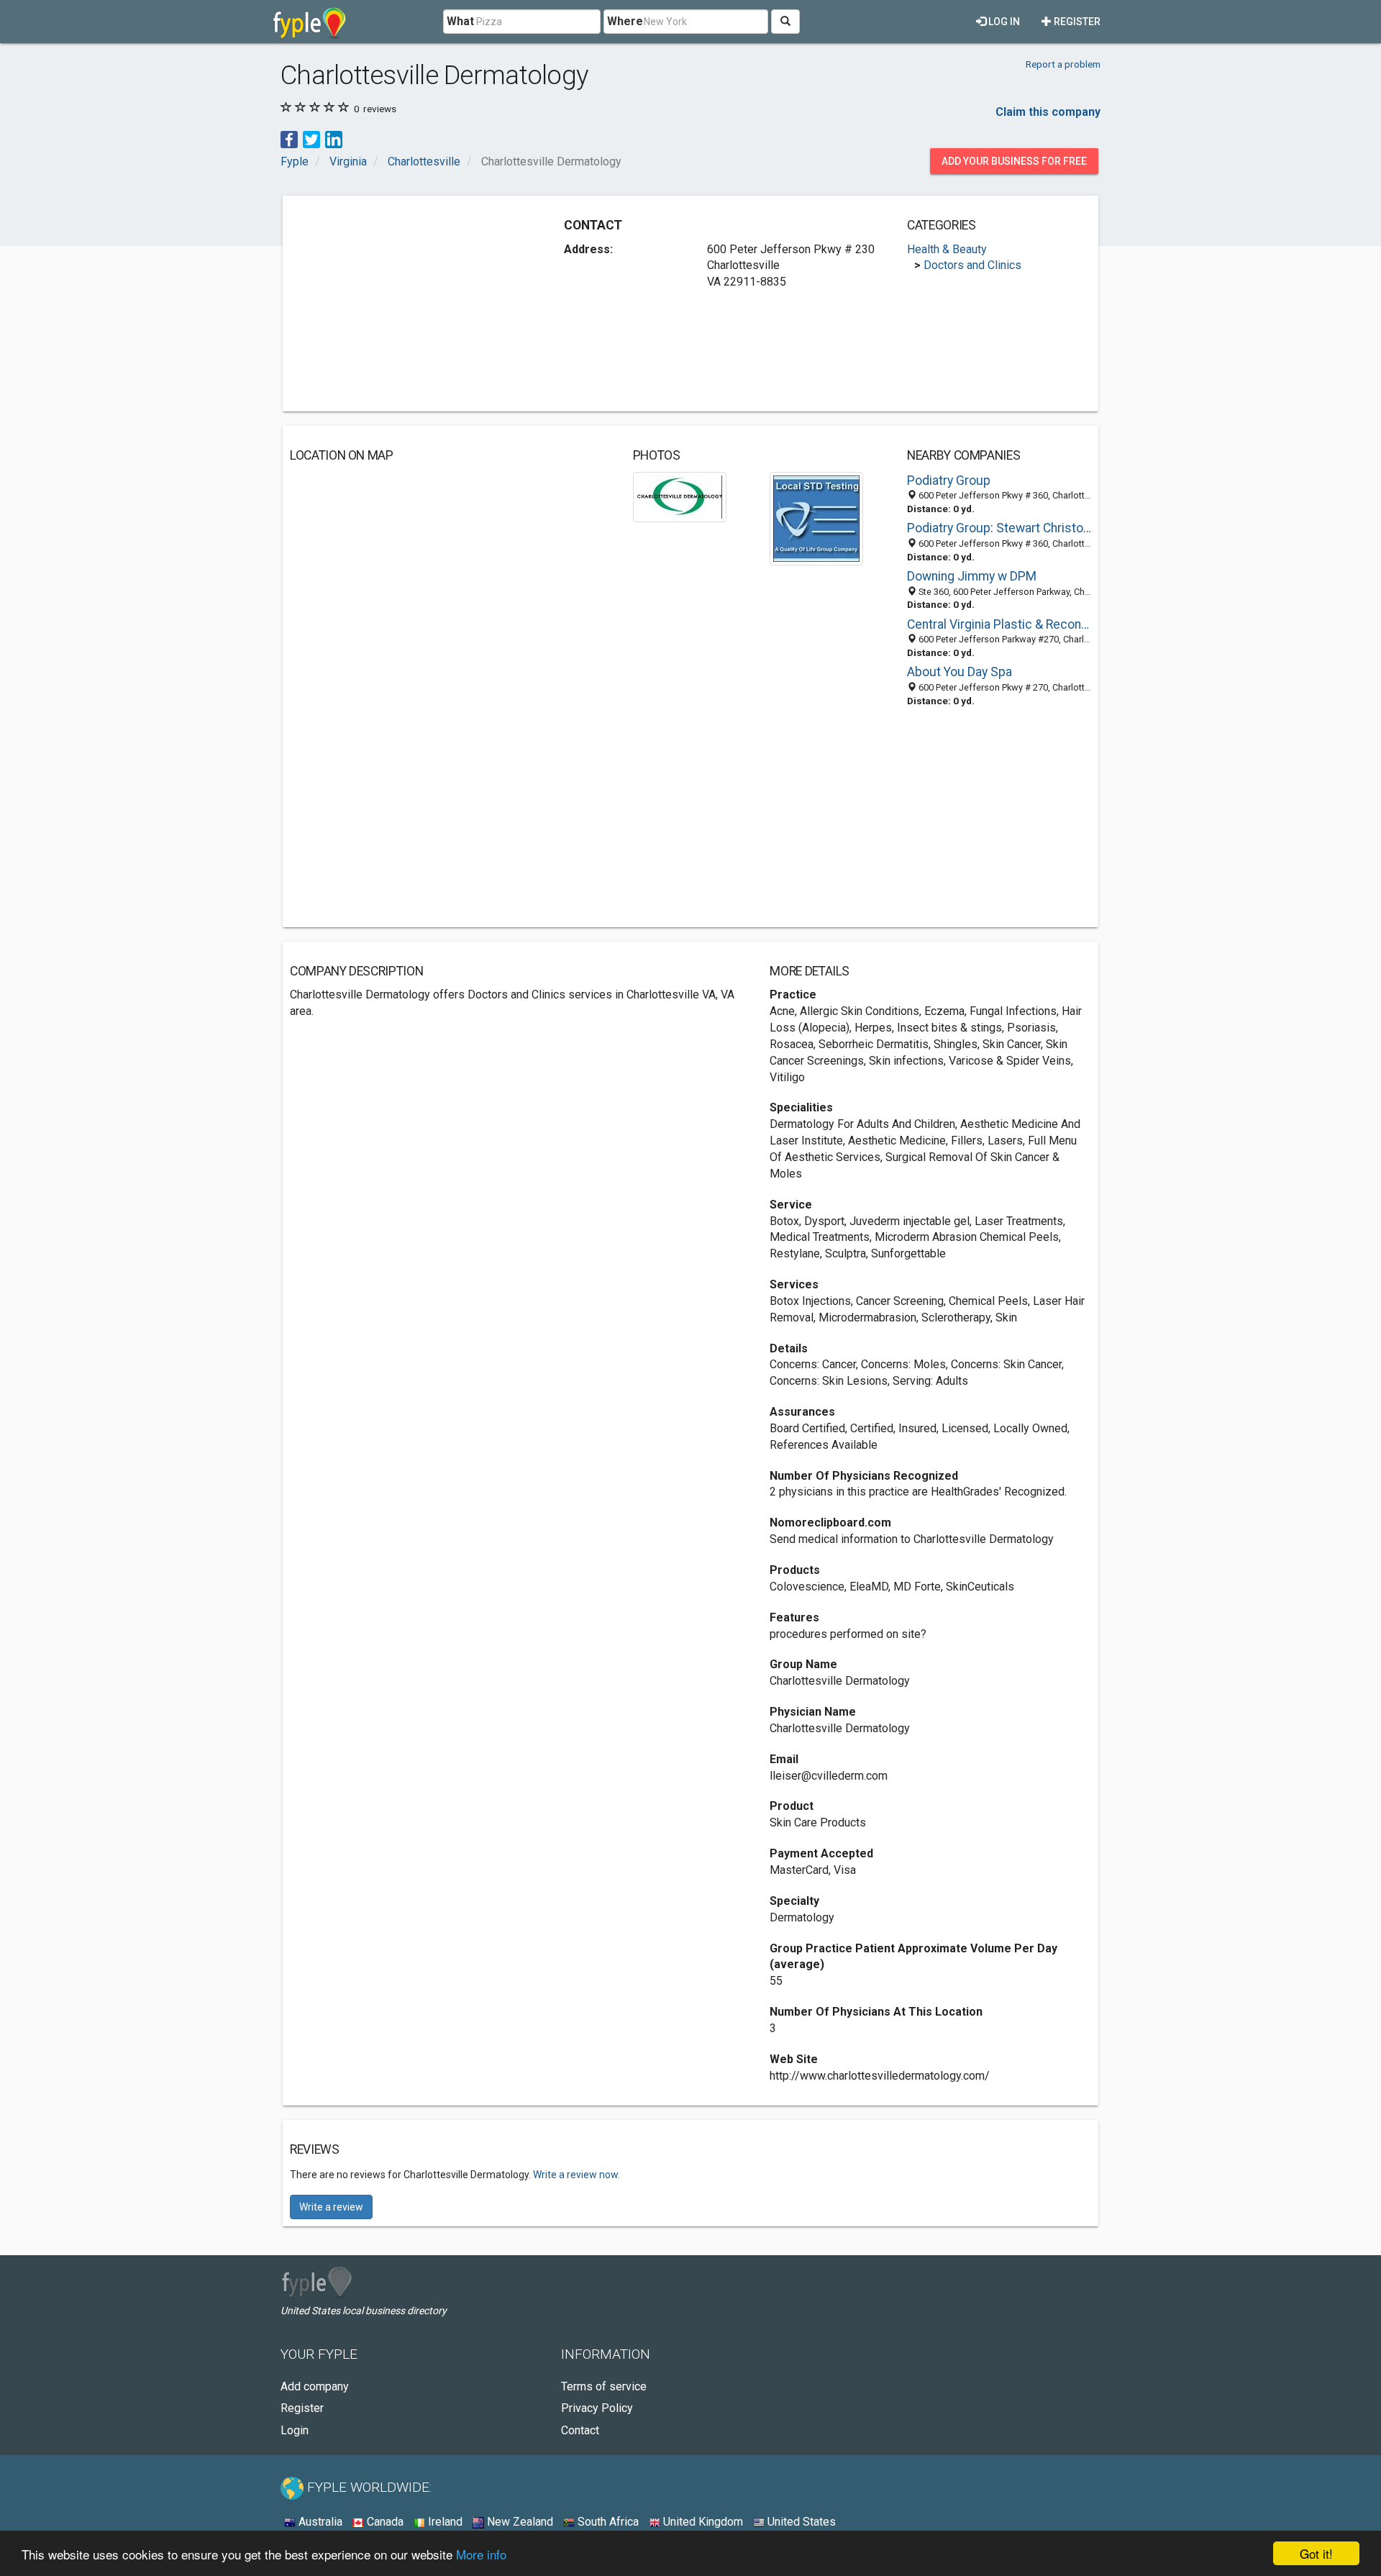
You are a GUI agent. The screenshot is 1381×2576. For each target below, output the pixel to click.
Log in (1003, 22)
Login (295, 2430)
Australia (319, 2522)
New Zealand (519, 2522)
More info (481, 2554)
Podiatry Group (949, 481)
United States (800, 2522)
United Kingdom (702, 2522)
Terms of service (604, 2386)
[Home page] (310, 22)
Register (1076, 22)
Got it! (1316, 2553)
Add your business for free (1014, 161)
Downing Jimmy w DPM (972, 576)
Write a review (331, 2207)
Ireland (444, 2522)
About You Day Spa (960, 672)
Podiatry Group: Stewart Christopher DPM (999, 528)
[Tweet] (311, 138)
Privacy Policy (597, 2408)
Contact (580, 2430)
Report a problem (1063, 64)
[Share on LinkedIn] (334, 138)
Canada (384, 2522)
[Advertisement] (411, 304)
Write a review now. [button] (576, 2175)
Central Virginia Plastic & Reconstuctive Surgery (999, 624)
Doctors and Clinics (972, 265)
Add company (315, 2386)
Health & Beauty (947, 249)
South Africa (607, 2522)
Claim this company (1048, 112)
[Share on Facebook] (289, 138)
